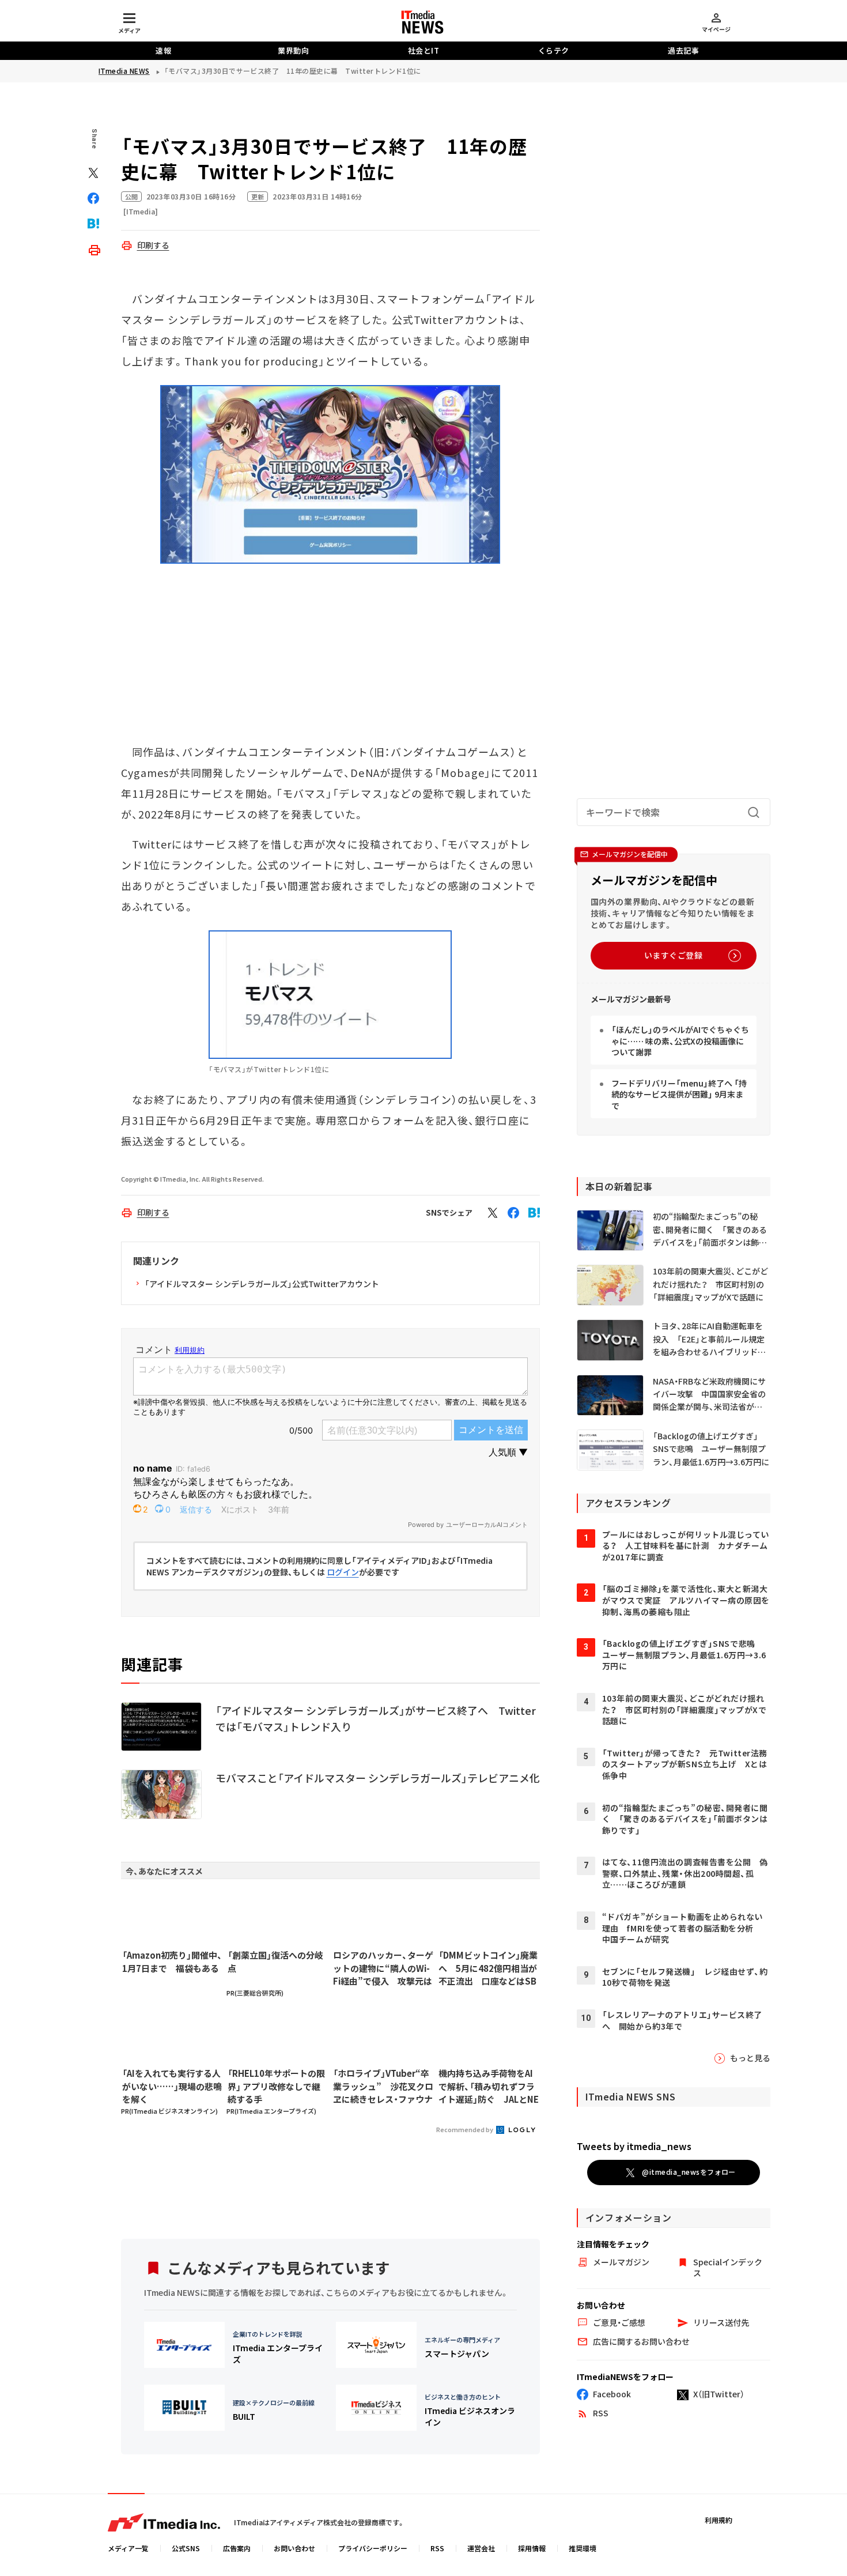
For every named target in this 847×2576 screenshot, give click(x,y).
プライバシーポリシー (373, 2548)
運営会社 (481, 2548)
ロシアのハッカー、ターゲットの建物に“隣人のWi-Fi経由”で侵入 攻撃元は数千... (383, 1968)
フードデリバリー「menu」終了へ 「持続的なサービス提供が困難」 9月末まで (679, 1094)
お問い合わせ (294, 2548)
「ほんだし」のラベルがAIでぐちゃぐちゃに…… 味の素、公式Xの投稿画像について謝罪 (680, 1041)
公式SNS (186, 2548)
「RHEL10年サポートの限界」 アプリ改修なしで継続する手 (276, 2086)
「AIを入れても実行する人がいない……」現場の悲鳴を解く (172, 2086)
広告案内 (237, 2548)
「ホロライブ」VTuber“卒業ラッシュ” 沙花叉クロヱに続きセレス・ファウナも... (383, 2087)
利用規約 (719, 2520)
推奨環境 (583, 2548)
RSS (437, 2548)
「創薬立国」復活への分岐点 (275, 1962)
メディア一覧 (128, 2548)
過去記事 (683, 50)
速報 (163, 50)
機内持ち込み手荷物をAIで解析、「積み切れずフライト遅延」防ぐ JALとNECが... (489, 2087)
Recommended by (465, 2129)
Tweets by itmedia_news (634, 2146)
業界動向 (293, 50)
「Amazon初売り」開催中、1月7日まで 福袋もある (172, 1962)
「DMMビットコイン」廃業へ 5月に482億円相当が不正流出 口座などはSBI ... (488, 1968)
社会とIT (424, 50)
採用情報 (532, 2548)
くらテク (554, 50)
